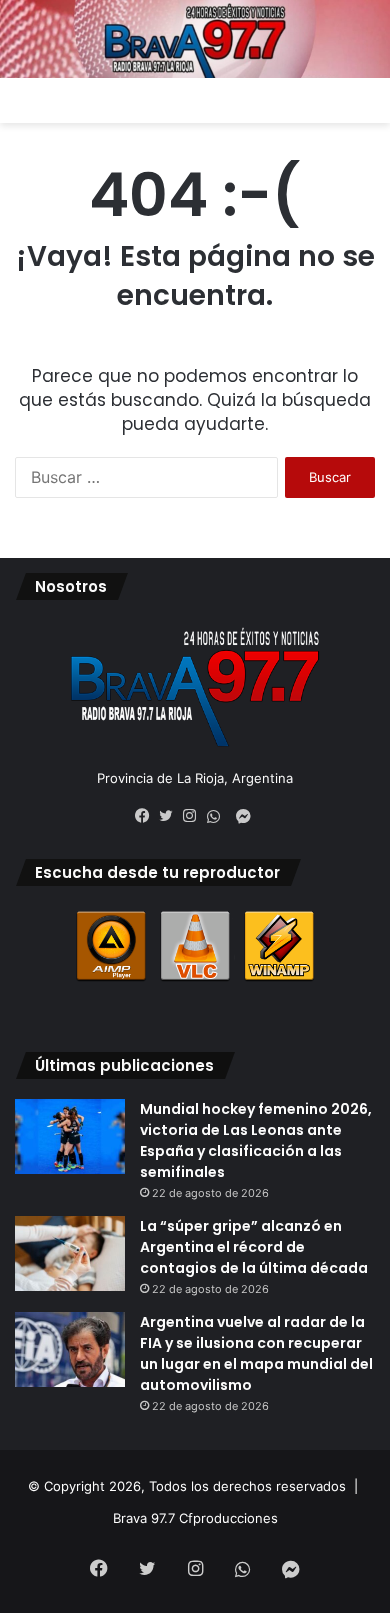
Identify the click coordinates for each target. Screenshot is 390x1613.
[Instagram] (195, 816)
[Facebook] (147, 816)
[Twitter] (171, 816)
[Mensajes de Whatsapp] (219, 817)
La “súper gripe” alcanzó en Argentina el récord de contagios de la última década (254, 1247)
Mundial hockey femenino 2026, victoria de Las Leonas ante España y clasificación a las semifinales (256, 1140)
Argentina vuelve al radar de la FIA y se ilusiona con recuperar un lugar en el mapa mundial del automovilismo (256, 1353)
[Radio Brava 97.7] (195, 39)
